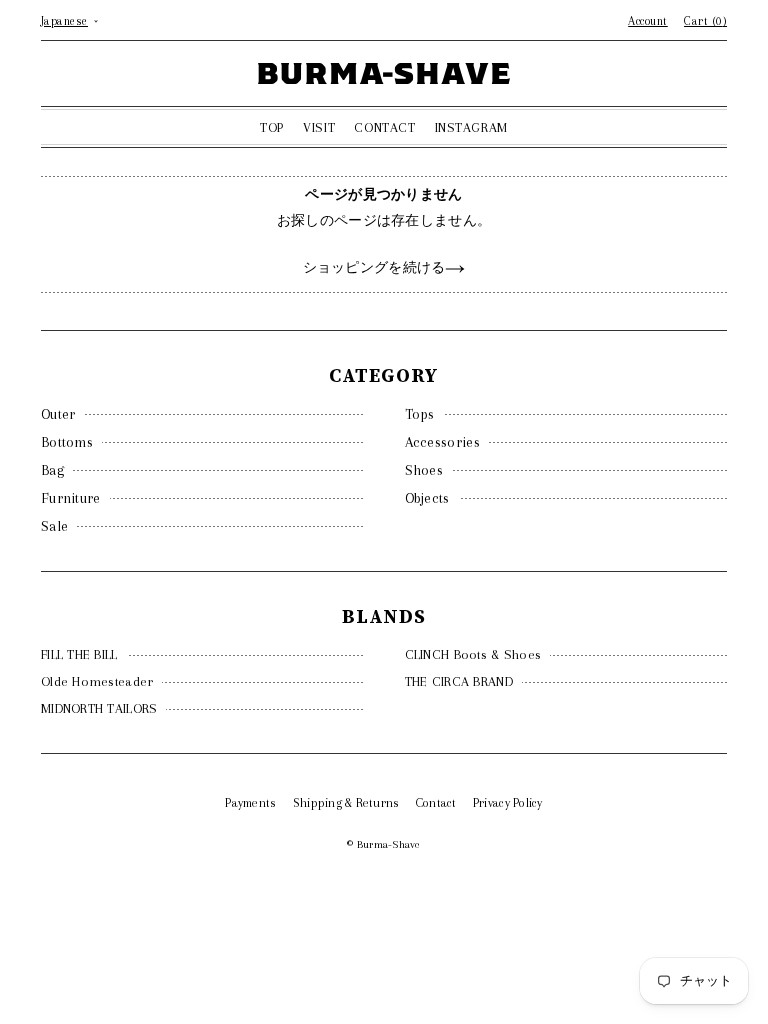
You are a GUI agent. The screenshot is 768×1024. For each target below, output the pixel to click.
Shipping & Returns (346, 803)
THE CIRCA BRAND (459, 681)
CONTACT (384, 127)
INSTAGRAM (471, 127)
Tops (420, 414)
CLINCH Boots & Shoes (473, 654)
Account (648, 21)
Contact (436, 803)
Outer (58, 414)
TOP (272, 127)
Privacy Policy (508, 803)
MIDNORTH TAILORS (99, 708)
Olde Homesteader (97, 681)
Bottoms (67, 442)
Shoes (424, 470)
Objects (427, 498)
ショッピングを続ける (374, 267)
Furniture (71, 498)
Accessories (442, 442)
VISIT (319, 127)
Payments (250, 803)
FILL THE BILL (79, 654)
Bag (52, 470)
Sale (54, 526)
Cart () (705, 21)
